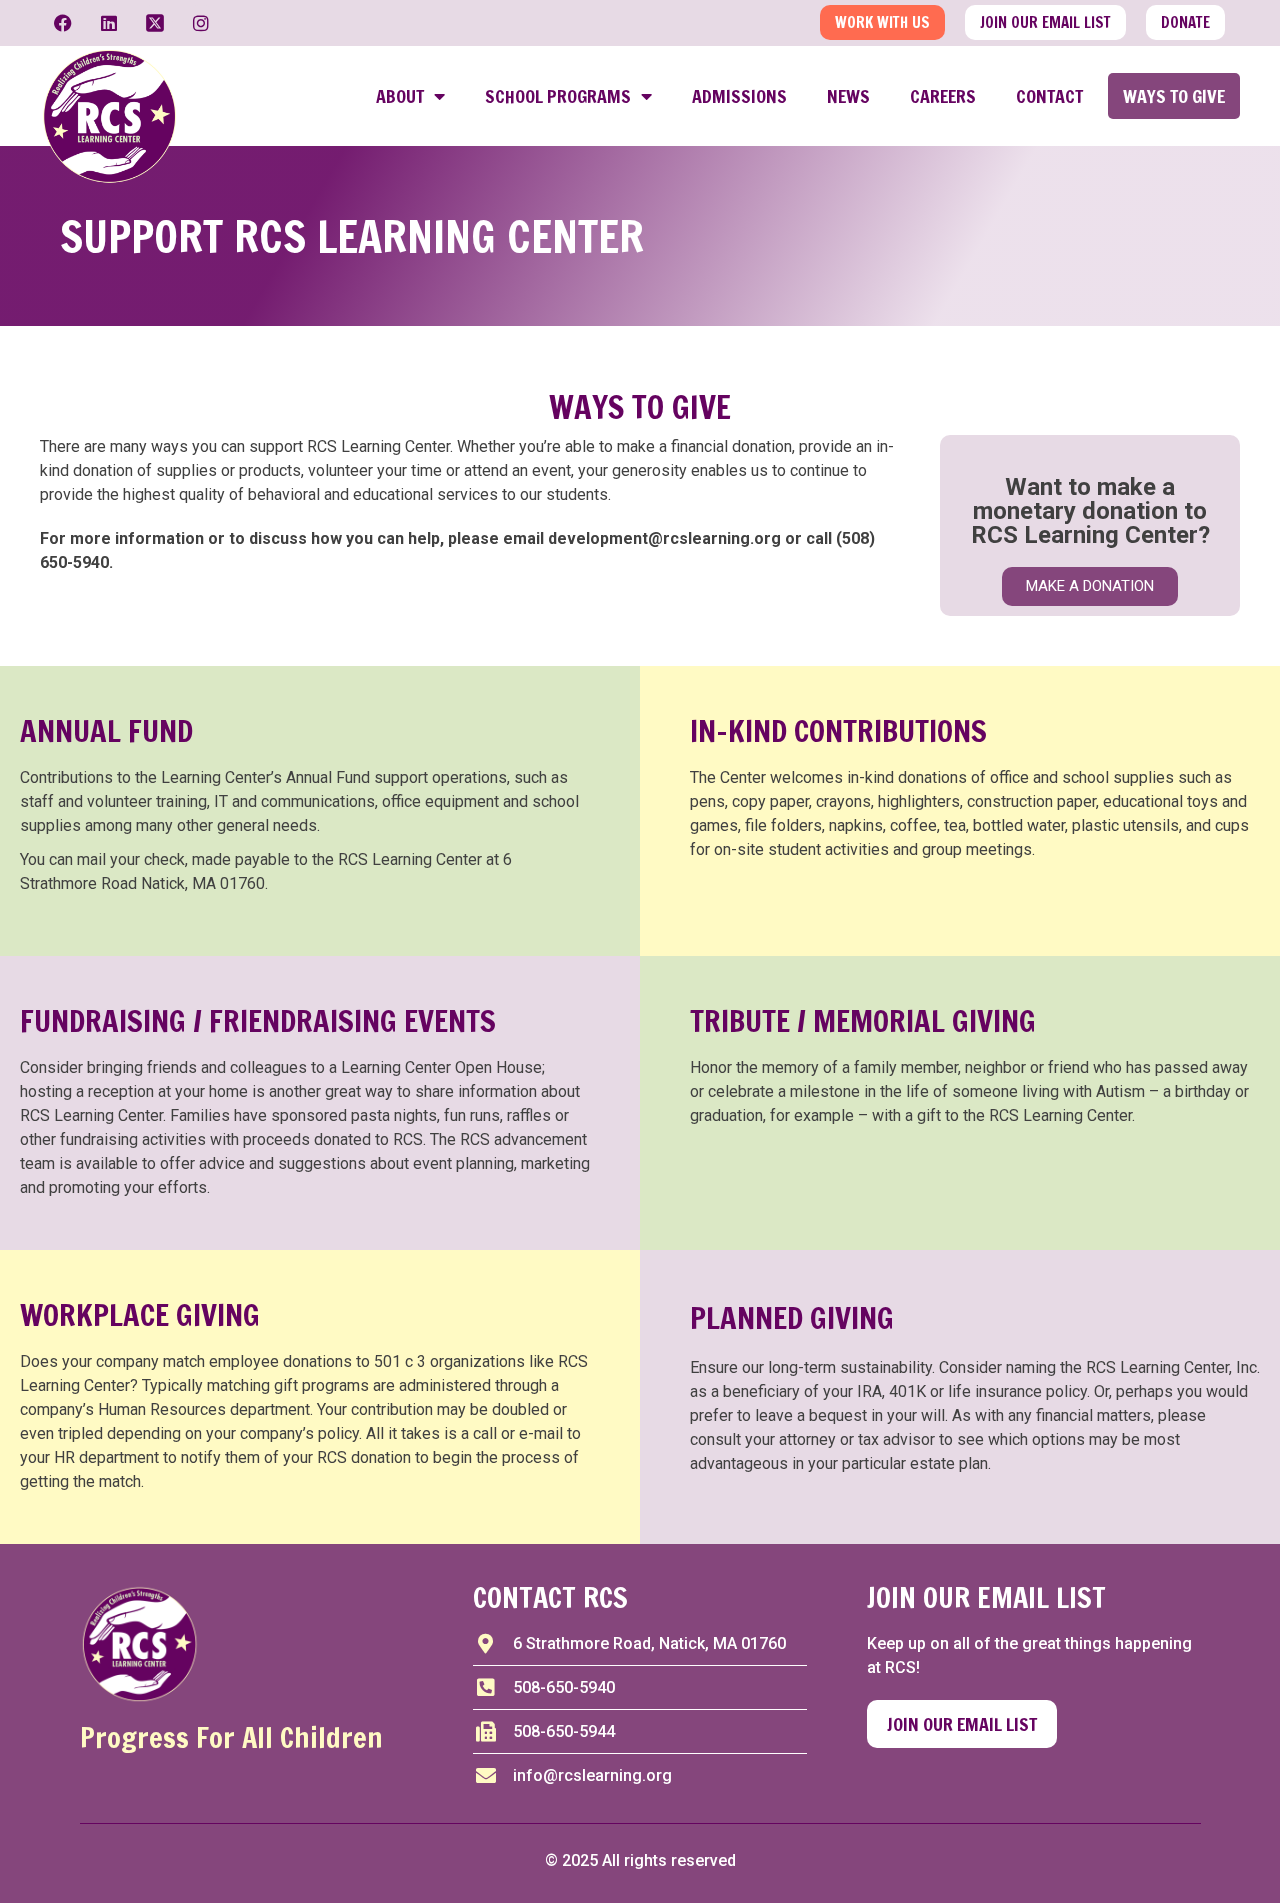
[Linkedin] (109, 23)
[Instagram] (201, 23)
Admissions (739, 96)
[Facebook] (63, 23)
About (400, 96)
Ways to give (1174, 96)
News (848, 96)
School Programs (558, 96)
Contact (1049, 96)
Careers (943, 96)
